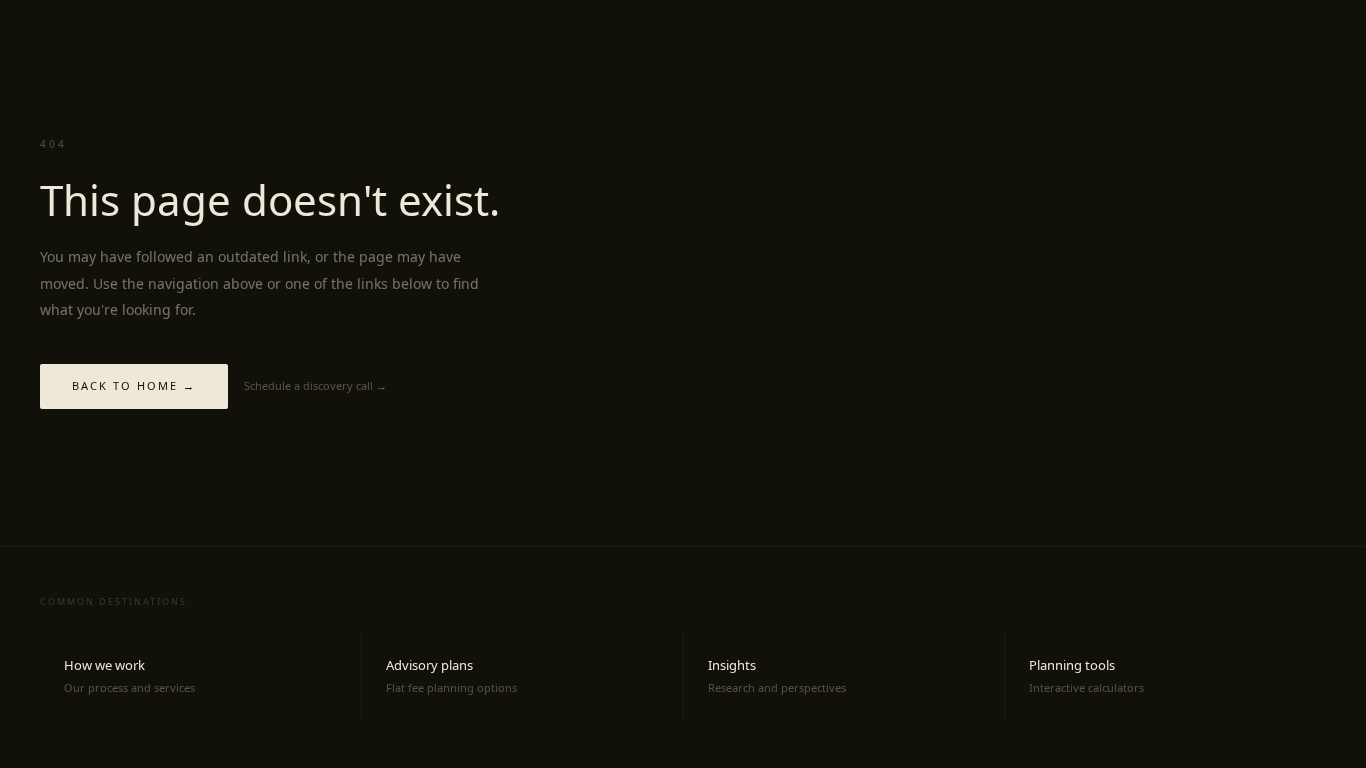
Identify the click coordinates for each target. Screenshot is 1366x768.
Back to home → (134, 385)
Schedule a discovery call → (315, 385)
